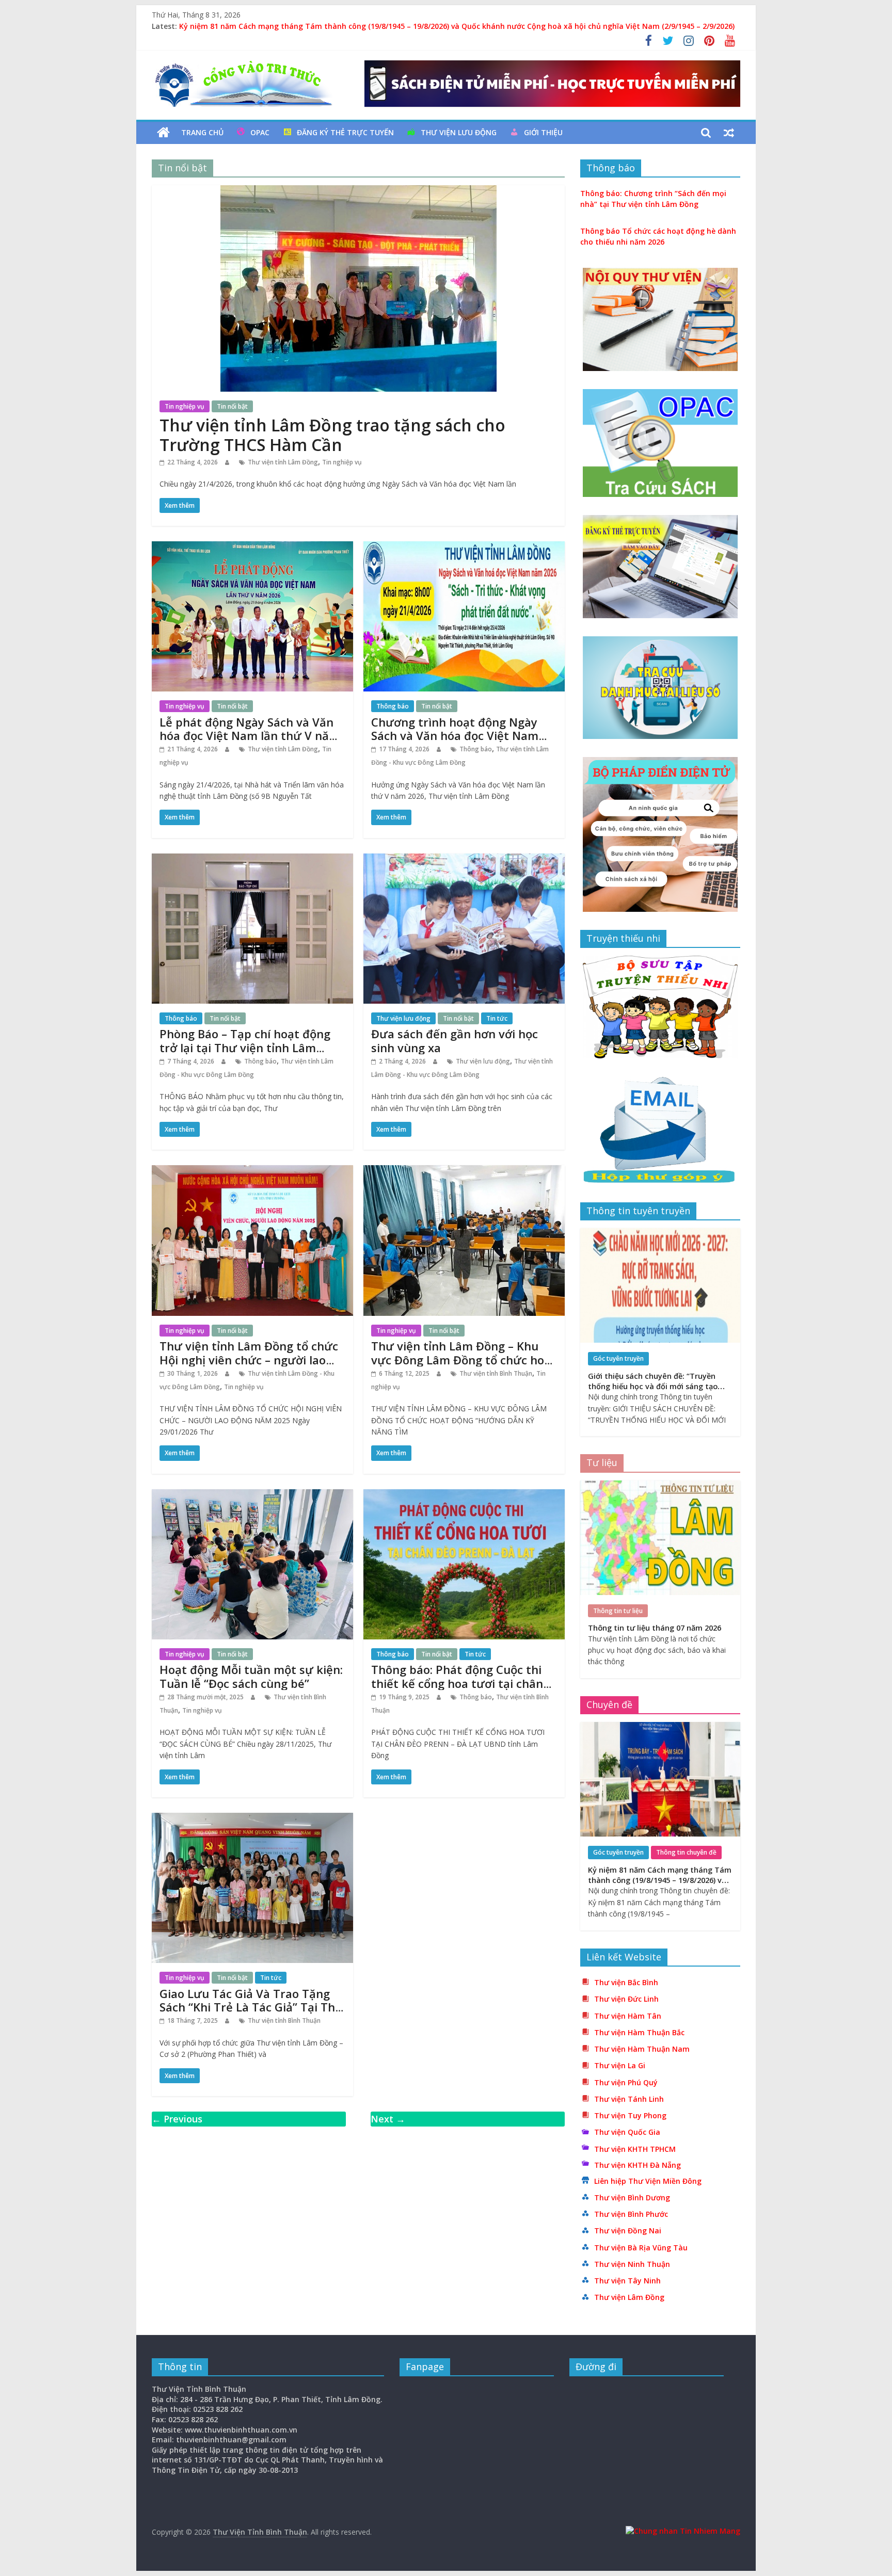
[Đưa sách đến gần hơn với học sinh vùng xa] (464, 860)
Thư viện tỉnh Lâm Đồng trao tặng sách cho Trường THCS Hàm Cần (332, 435)
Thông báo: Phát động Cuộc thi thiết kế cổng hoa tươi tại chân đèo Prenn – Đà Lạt (457, 1683)
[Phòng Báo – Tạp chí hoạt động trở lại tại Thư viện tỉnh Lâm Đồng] (252, 860)
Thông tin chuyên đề (686, 1852)
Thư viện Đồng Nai (628, 2231)
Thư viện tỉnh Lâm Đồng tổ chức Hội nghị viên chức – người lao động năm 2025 (249, 1359)
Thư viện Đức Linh (626, 1999)
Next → (388, 2119)
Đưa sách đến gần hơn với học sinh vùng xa (455, 1040)
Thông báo (393, 706)
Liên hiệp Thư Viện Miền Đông (648, 2181)
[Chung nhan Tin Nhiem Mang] (683, 2531)
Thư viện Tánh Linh (629, 2099)
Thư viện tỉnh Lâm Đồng (283, 462)
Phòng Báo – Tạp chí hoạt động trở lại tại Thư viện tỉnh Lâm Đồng (245, 1047)
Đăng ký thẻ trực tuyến (345, 132)
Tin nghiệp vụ (185, 406)
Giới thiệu (543, 132)
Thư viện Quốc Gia (627, 2132)
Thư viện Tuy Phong (630, 2115)
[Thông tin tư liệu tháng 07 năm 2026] (660, 1486)
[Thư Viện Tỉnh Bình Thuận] (163, 133)
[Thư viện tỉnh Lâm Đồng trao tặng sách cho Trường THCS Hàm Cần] (359, 191)
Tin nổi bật (232, 406)
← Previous (177, 2119)
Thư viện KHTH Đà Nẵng (638, 2165)
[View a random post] (729, 133)
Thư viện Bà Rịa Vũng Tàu (641, 2248)
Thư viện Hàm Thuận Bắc (639, 2032)
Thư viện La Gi (620, 2065)
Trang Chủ (202, 132)
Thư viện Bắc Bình (626, 1982)
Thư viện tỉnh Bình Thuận (496, 1373)
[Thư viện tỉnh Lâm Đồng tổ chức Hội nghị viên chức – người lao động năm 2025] (252, 1171)
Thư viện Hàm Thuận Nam (642, 2049)
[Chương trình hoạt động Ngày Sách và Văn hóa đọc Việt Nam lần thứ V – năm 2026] (464, 548)
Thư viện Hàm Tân (628, 2016)
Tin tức (497, 1018)
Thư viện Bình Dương (632, 2197)
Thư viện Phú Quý (626, 2082)
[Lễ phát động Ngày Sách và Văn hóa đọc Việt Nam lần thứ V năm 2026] (252, 548)
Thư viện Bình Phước (631, 2214)
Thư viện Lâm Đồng (629, 2297)
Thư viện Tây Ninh (627, 2281)
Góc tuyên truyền (618, 1358)
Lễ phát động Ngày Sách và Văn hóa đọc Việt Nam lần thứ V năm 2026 (250, 736)
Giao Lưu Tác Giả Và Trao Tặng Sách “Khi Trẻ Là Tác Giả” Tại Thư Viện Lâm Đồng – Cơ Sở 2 (251, 2007)
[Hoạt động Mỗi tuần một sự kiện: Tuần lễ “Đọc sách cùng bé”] (252, 1495)
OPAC (260, 132)
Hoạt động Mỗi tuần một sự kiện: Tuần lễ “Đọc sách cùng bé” (251, 1676)
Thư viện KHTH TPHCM (635, 2149)
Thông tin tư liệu (618, 1611)
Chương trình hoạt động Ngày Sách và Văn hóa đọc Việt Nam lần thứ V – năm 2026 (455, 736)
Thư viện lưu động (459, 132)
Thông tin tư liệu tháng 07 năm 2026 (655, 1628)
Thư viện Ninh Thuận (632, 2264)
